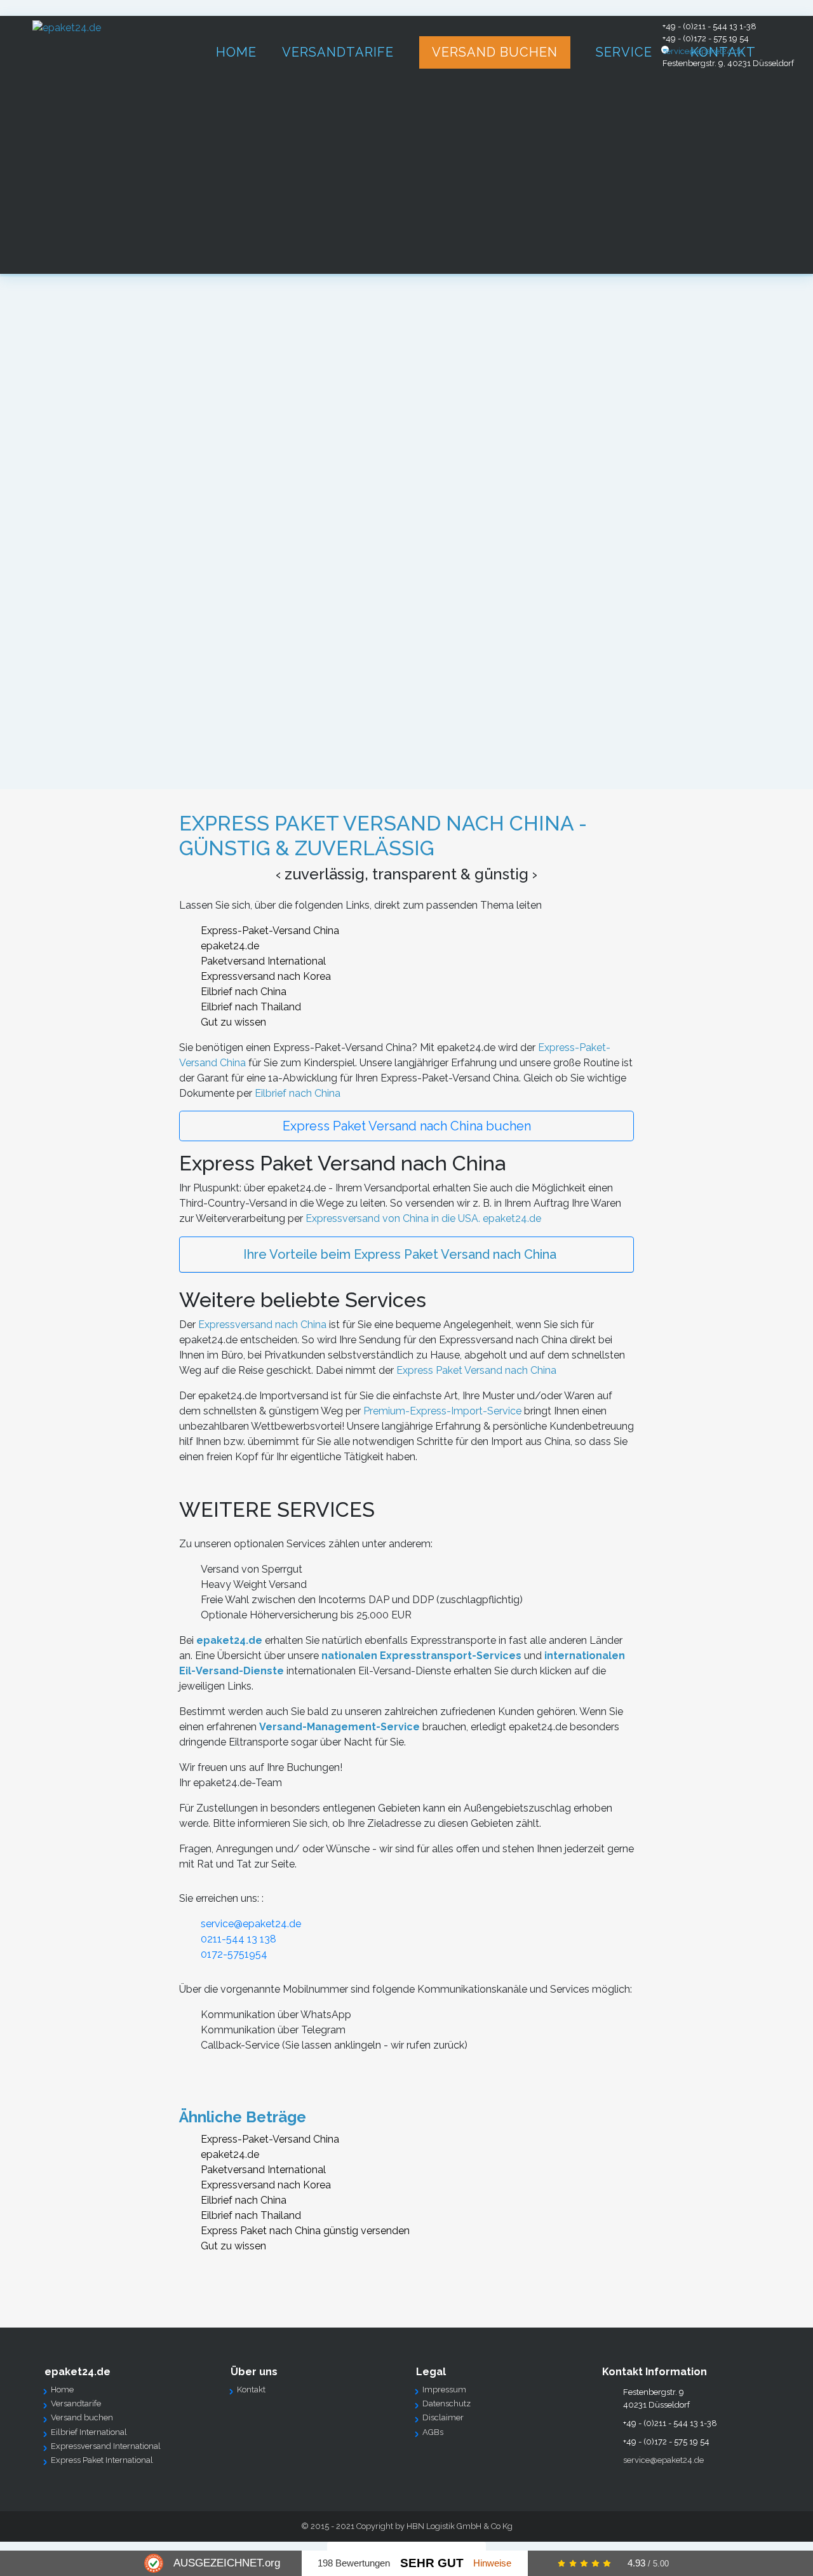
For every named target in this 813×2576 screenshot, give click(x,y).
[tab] (407, 1255)
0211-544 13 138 (239, 1939)
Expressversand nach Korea (266, 976)
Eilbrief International (89, 2432)
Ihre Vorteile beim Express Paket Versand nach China (400, 1254)
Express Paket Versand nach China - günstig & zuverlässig (383, 835)
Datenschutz (447, 2403)
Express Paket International (102, 2460)
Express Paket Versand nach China (476, 1370)
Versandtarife (76, 2403)
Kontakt (251, 2390)
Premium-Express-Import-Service (442, 1411)
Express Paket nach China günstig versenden (305, 2231)
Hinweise (492, 2563)
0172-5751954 (234, 1954)
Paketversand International (263, 961)
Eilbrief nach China (244, 992)
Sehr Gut (432, 2563)
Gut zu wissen (233, 1022)
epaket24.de (230, 946)
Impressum (444, 2390)
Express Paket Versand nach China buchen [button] (407, 1126)
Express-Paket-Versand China (270, 931)
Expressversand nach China (262, 1325)
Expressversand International (106, 2446)
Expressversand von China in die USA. (393, 1218)
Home (62, 2390)
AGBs (433, 2432)
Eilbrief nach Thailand (251, 1007)
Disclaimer (443, 2417)
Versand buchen (82, 2417)
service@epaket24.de (703, 51)
